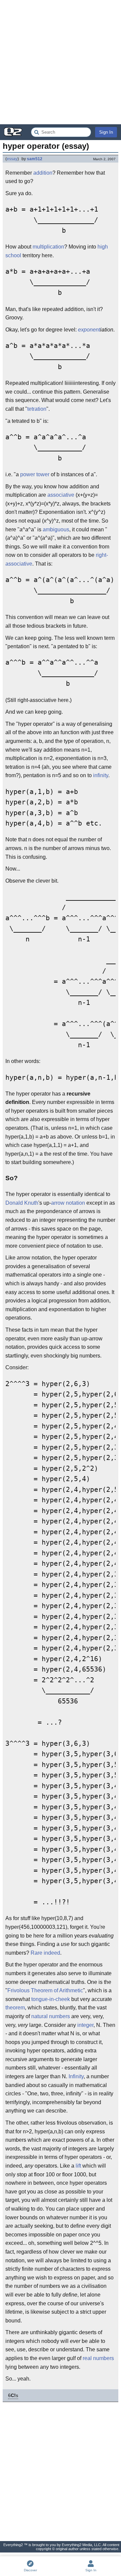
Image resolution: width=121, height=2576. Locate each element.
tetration (37, 409)
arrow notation (68, 1203)
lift (78, 2166)
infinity (101, 775)
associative (61, 495)
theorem (15, 2008)
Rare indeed (45, 1953)
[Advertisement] (61, 62)
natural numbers (51, 2016)
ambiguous (56, 529)
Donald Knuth (22, 1203)
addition (43, 173)
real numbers (98, 2358)
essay (12, 159)
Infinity (76, 2076)
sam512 (35, 159)
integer (85, 2025)
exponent (89, 330)
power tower (35, 474)
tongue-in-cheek (51, 1999)
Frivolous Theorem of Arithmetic (45, 1990)
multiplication (48, 247)
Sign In (106, 132)
